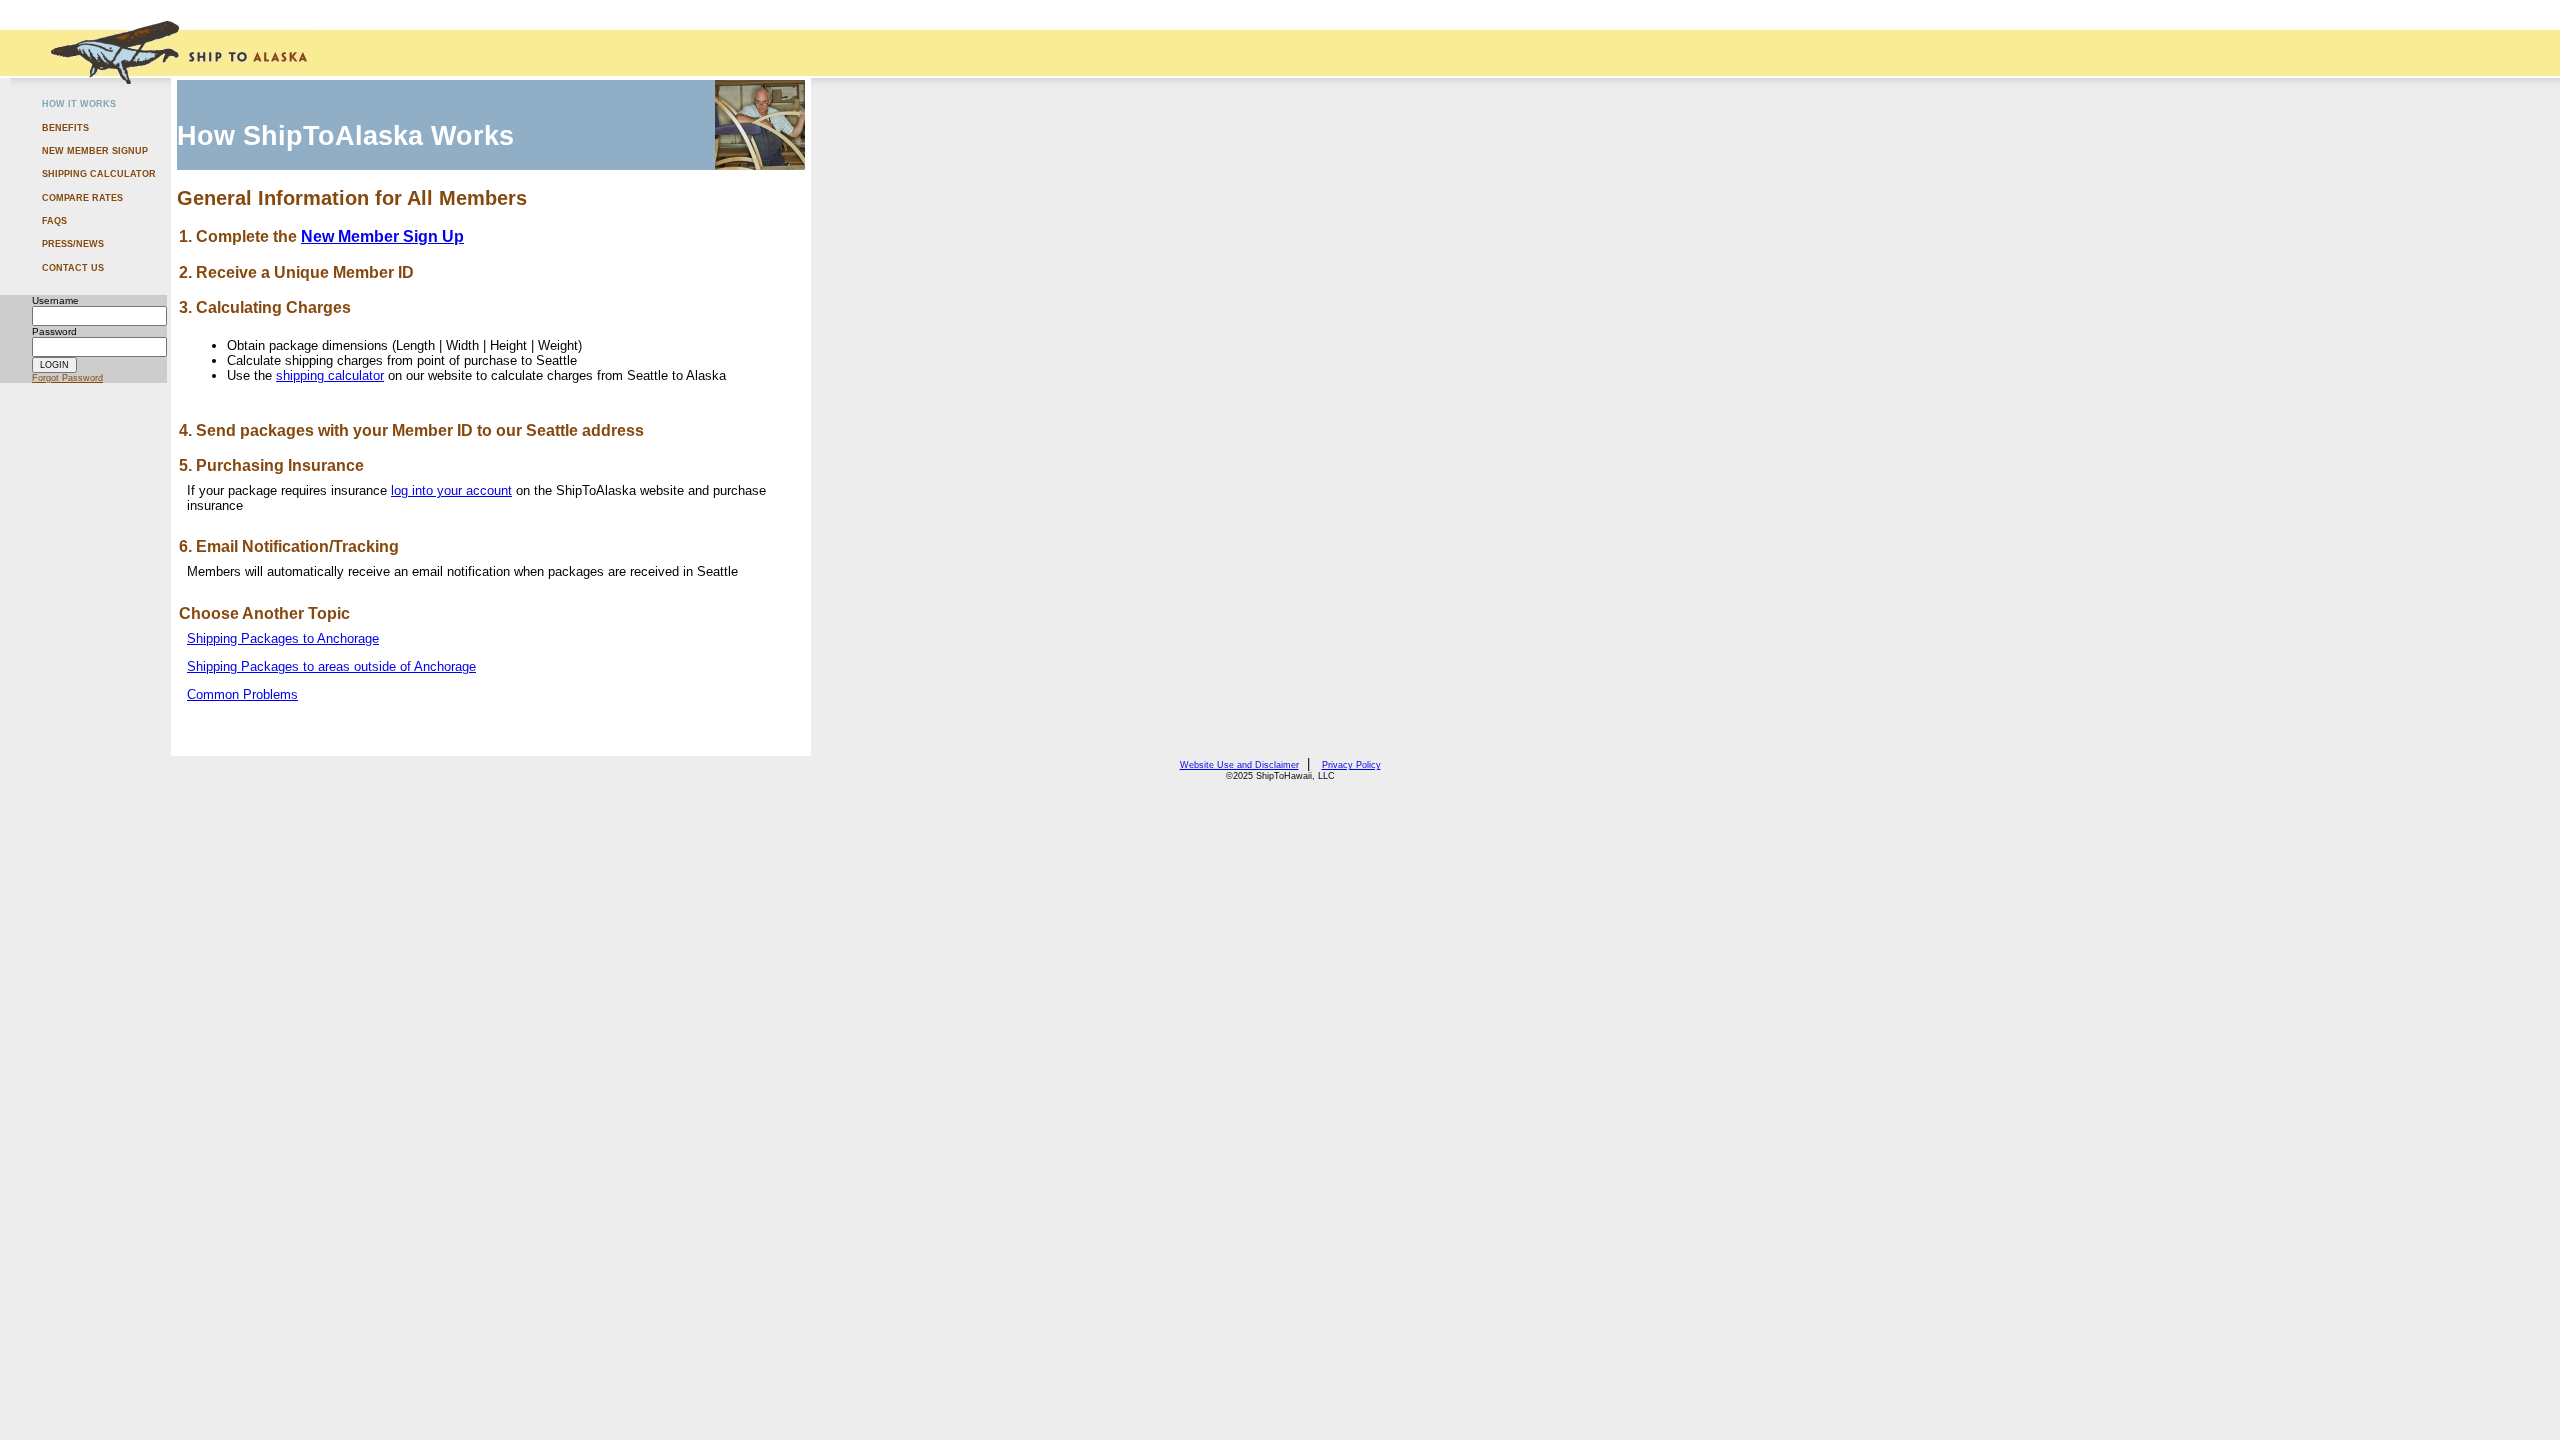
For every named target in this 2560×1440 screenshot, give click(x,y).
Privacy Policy (1351, 765)
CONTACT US (73, 268)
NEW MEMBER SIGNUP (95, 151)
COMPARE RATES (82, 198)
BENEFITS (65, 128)
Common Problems (242, 694)
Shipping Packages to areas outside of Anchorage (331, 666)
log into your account (451, 490)
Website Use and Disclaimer (1239, 765)
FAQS (54, 221)
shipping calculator (330, 375)
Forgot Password (67, 378)
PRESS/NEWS (73, 244)
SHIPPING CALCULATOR (99, 174)
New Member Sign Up (382, 236)
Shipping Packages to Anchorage (283, 638)
